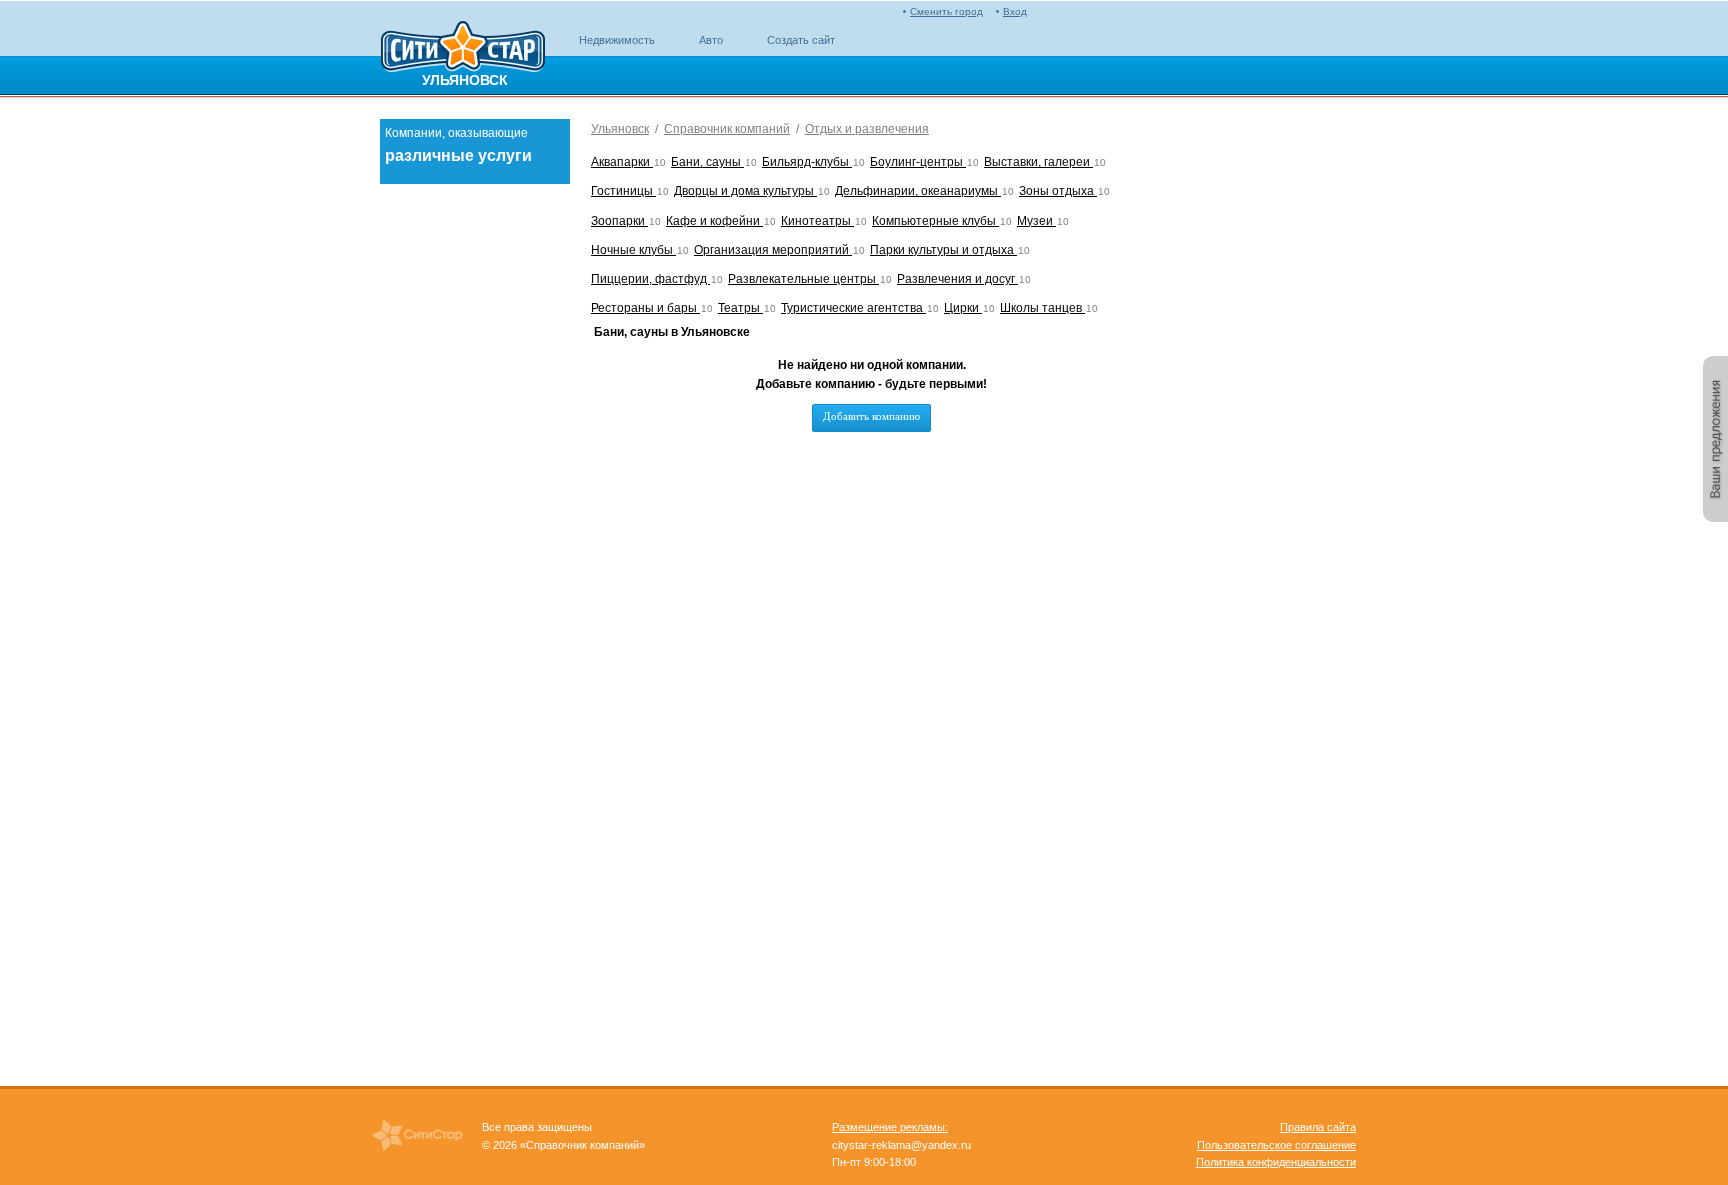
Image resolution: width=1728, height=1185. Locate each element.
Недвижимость (617, 40)
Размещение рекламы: (890, 1127)
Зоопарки (619, 221)
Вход (1015, 11)
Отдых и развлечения (867, 129)
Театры (740, 308)
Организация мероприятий (773, 250)
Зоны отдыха (1058, 191)
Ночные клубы (633, 250)
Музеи (1036, 221)
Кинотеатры (817, 221)
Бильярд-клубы (807, 162)
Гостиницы (623, 191)
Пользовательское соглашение (1276, 1145)
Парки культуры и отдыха (943, 250)
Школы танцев (1042, 308)
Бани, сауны (707, 162)
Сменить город (946, 11)
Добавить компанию (871, 416)
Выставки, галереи (1038, 162)
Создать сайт (801, 40)
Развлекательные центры (803, 279)
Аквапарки (622, 162)
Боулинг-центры (918, 162)
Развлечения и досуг (957, 279)
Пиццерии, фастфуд (650, 279)
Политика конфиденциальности (1276, 1162)
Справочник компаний (727, 129)
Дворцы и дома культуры (745, 191)
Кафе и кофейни (714, 221)
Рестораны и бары (645, 308)
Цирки (963, 308)
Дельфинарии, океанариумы (918, 191)
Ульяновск (620, 129)
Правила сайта (1318, 1127)
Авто (711, 40)
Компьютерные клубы (935, 221)
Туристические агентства (853, 308)
